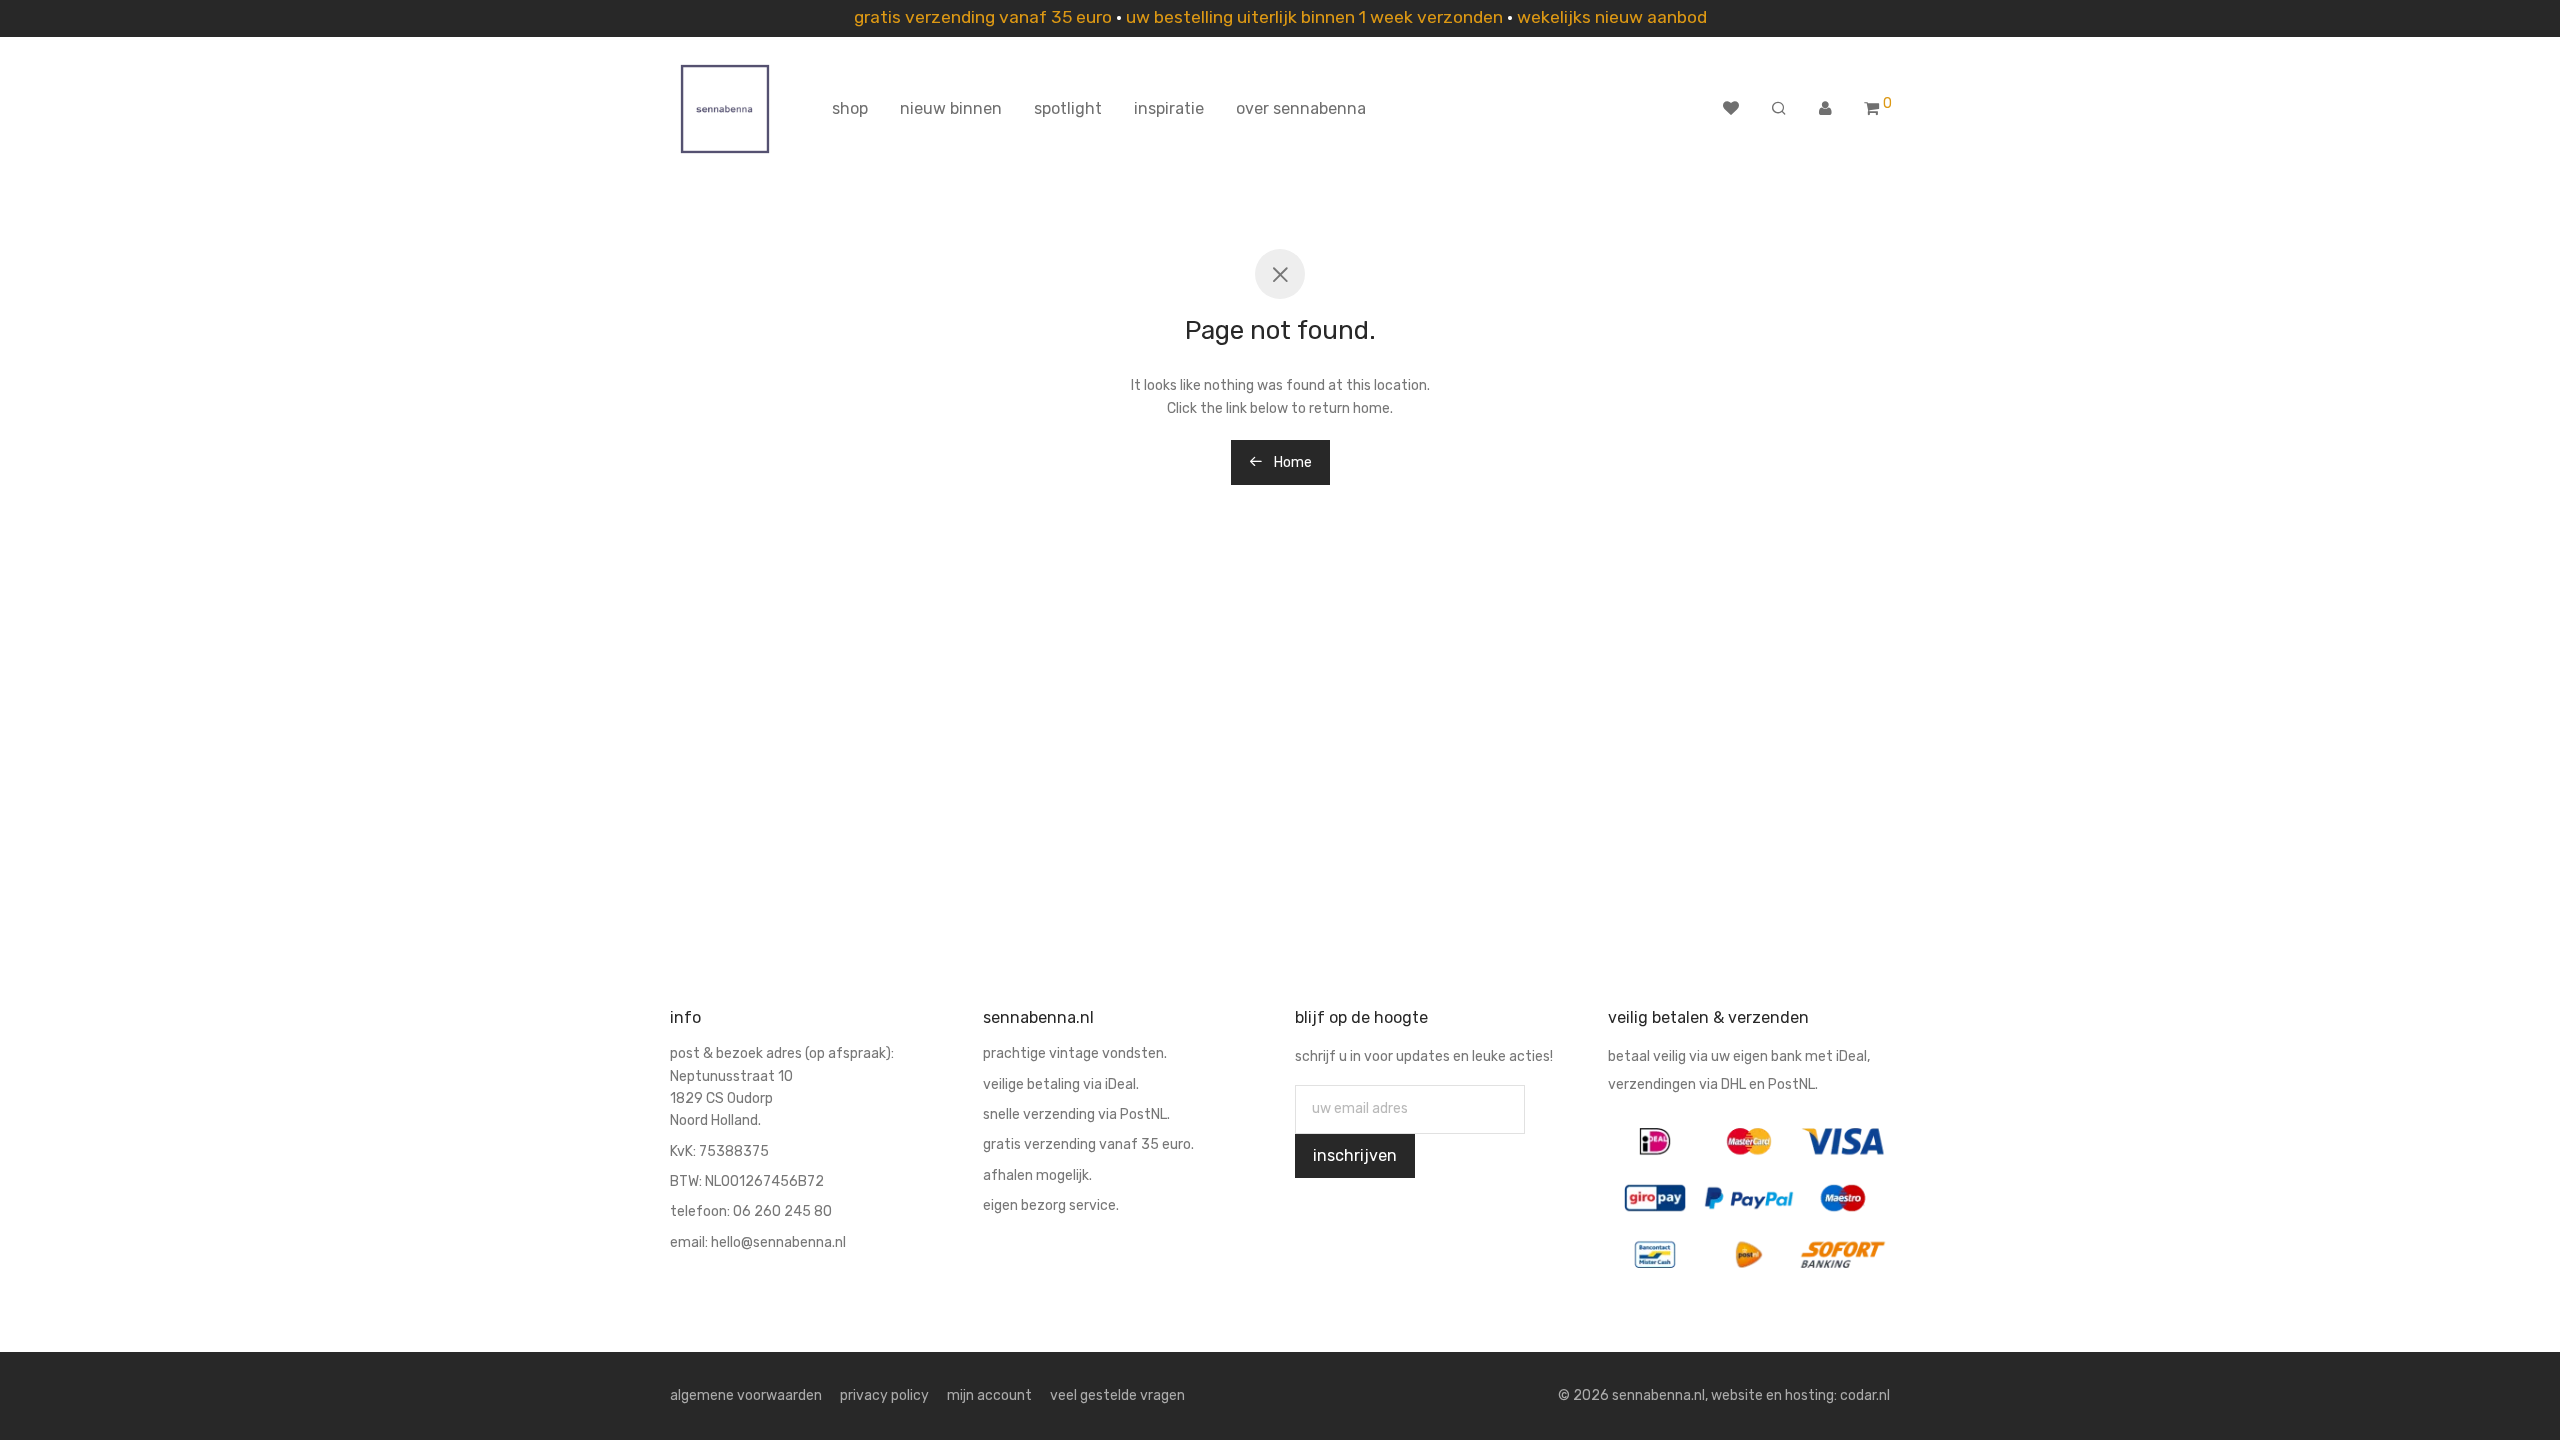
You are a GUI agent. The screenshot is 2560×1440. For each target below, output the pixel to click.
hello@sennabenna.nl (778, 1242)
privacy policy (884, 1395)
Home (1291, 462)
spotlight (1068, 108)
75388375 (734, 1151)
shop (850, 108)
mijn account (989, 1395)
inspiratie (1169, 108)
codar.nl (1865, 1395)
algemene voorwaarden (746, 1395)
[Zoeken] (1779, 109)
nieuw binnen (951, 108)
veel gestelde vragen (1117, 1395)
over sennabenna (1301, 108)
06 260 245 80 (782, 1211)
